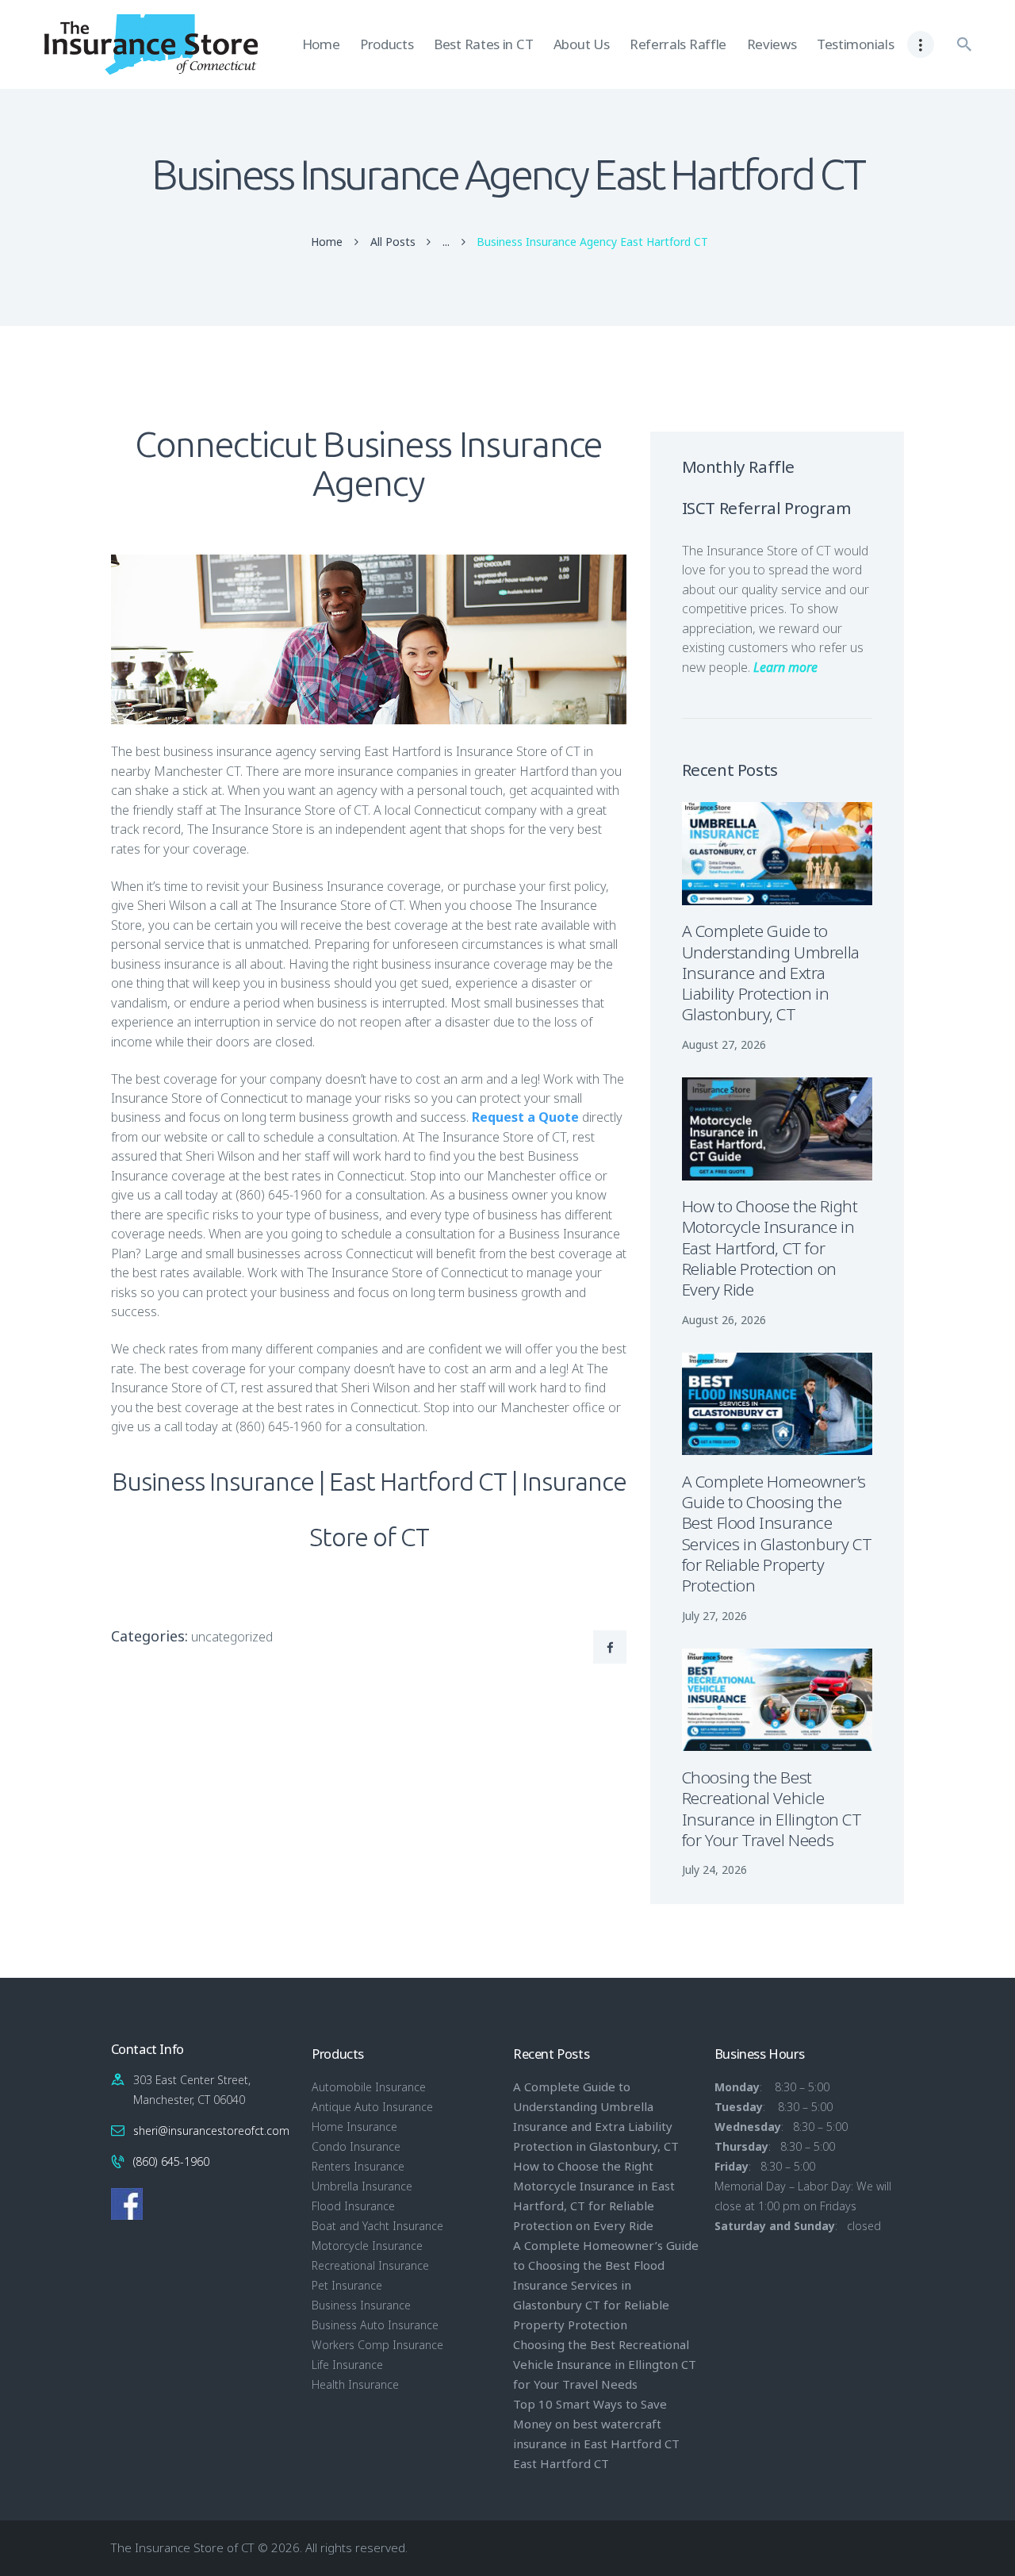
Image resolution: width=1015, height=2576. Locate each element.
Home (327, 242)
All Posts (393, 242)
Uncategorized (232, 1637)
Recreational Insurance (370, 2265)
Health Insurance (355, 2384)
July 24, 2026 (714, 1870)
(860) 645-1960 (171, 2161)
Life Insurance (347, 2365)
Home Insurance (354, 2127)
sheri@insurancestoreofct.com (211, 2131)
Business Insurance (361, 2305)
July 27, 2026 (714, 1616)
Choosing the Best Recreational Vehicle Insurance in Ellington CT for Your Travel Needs (772, 1808)
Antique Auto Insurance (372, 2107)
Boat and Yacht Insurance (377, 2226)
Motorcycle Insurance (367, 2246)
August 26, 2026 (724, 1320)
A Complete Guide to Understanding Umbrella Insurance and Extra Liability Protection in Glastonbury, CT (771, 972)
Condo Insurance (356, 2146)
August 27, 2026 (724, 1044)
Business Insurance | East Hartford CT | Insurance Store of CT (369, 1509)
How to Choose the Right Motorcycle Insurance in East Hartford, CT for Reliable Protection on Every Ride (770, 1248)
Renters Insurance (358, 2166)
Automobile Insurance (369, 2087)
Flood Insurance (353, 2206)
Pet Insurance (347, 2285)
